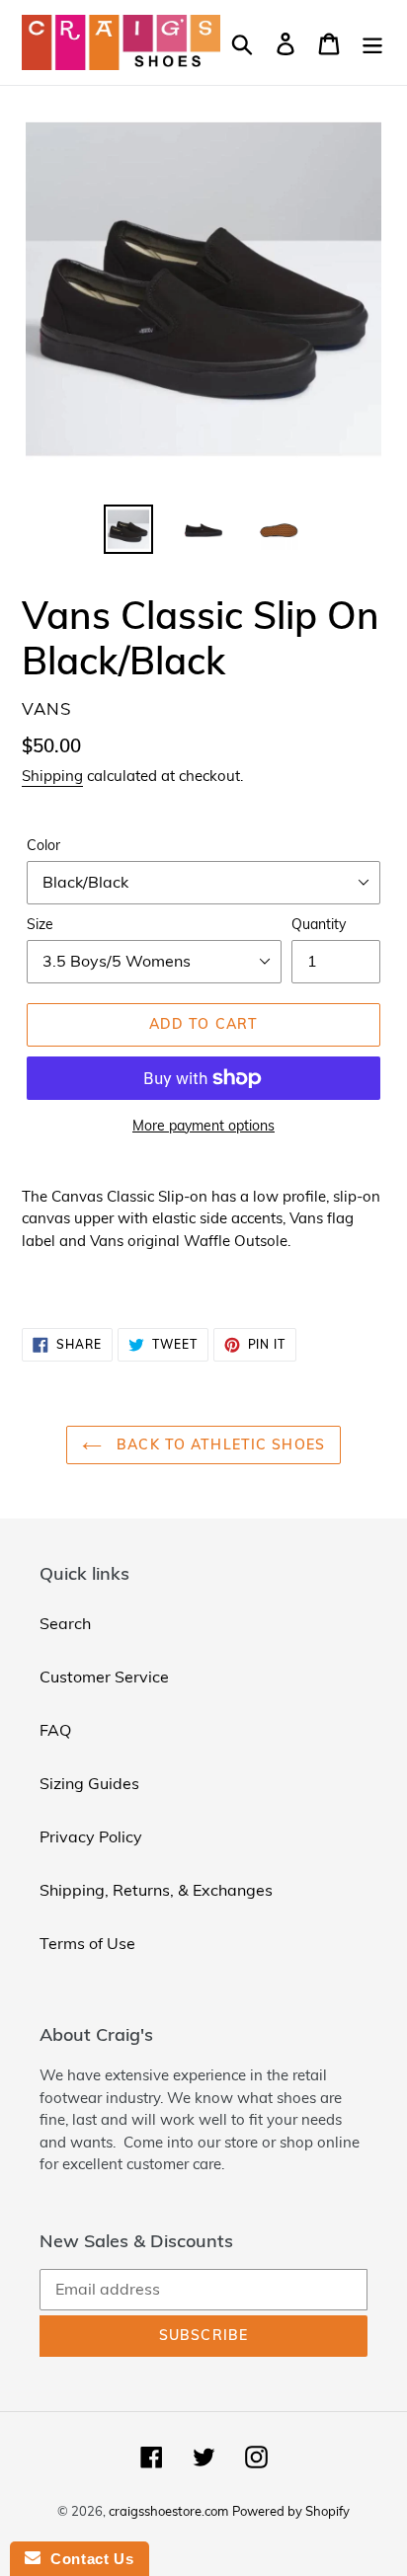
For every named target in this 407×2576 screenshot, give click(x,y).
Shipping (52, 776)
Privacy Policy (91, 1836)
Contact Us (87, 2559)
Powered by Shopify (291, 2511)
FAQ (55, 1730)
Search (65, 1623)
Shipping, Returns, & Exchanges (156, 1890)
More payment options (203, 1126)
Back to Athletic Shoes (218, 1444)
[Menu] (372, 42)
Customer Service (104, 1677)
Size (40, 924)
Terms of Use (87, 1943)
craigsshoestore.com (168, 2511)
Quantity (319, 924)
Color (43, 845)
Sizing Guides (89, 1783)
